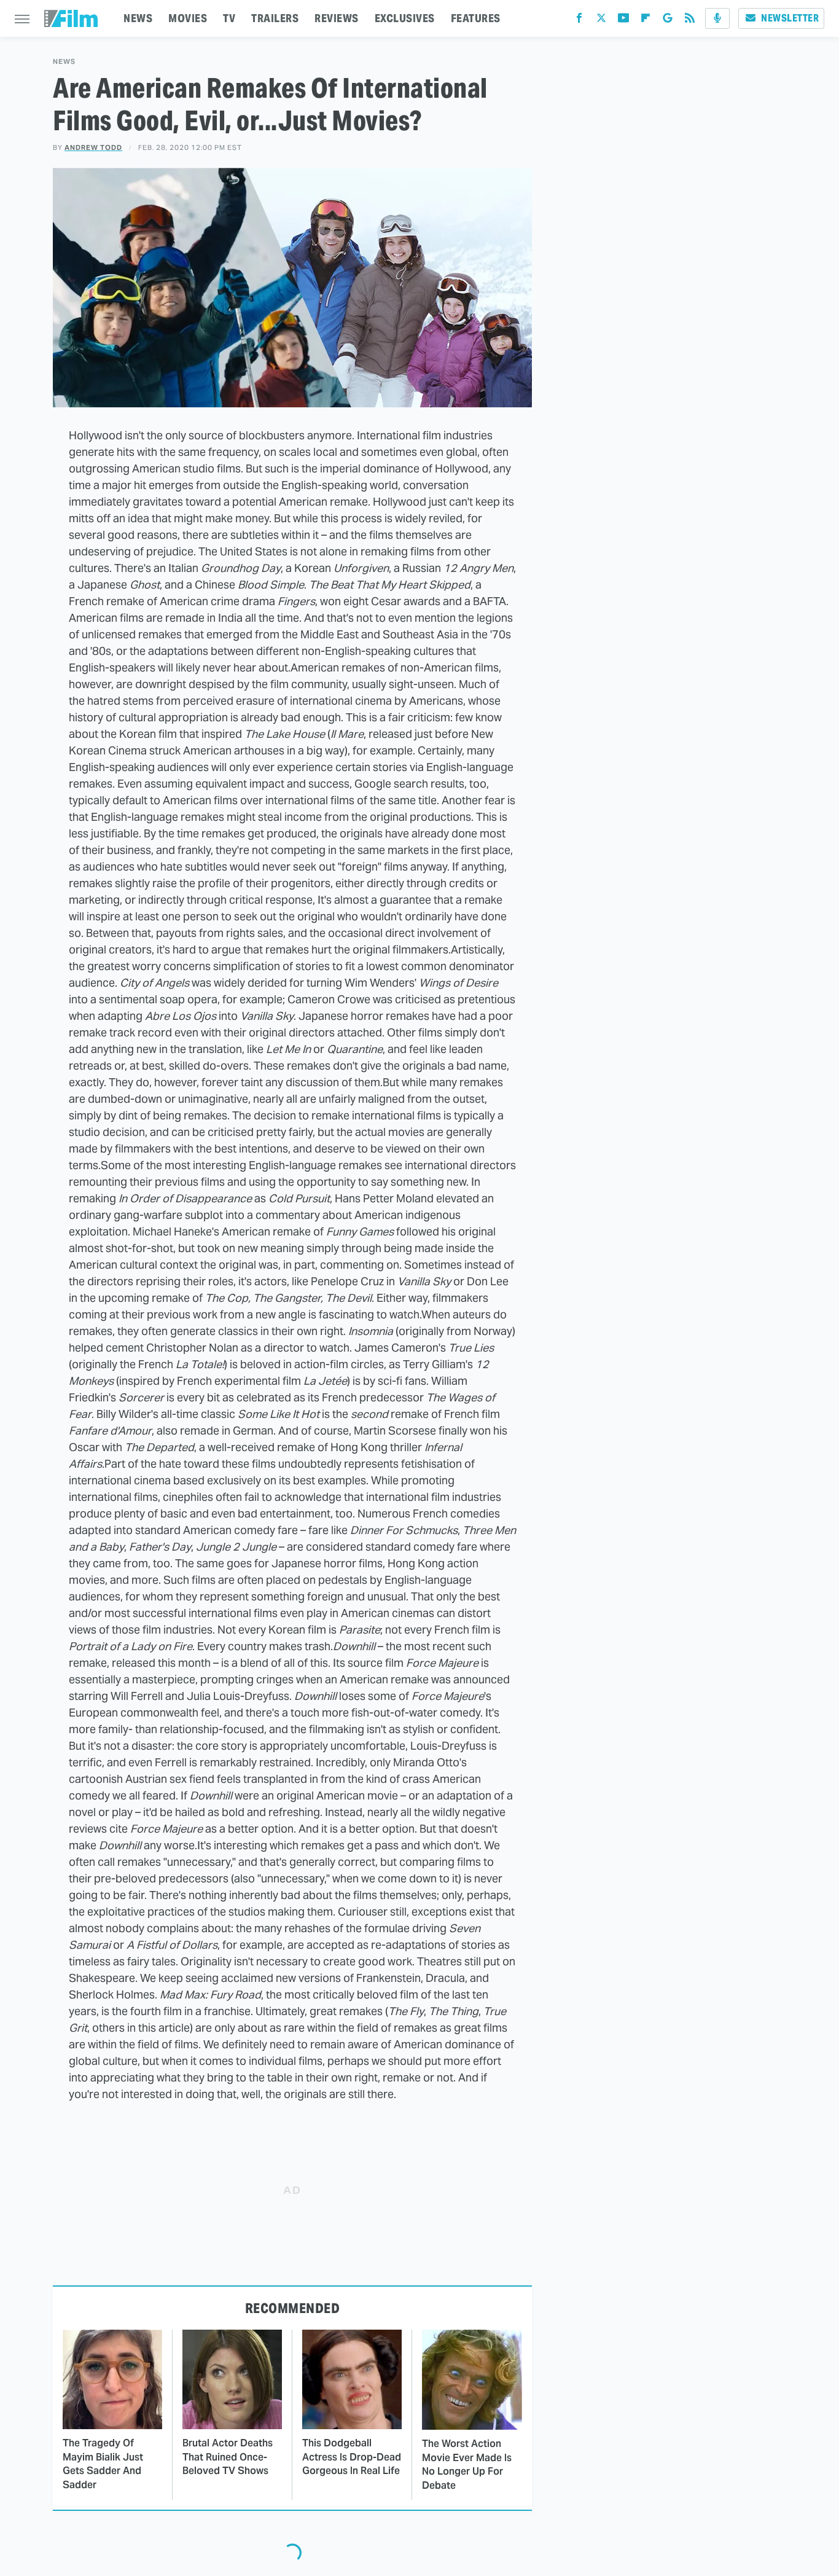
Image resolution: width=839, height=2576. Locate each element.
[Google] (668, 21)
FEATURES (476, 18)
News (64, 62)
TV (229, 18)
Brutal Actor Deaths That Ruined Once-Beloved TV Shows (228, 2457)
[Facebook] (579, 21)
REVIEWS (337, 18)
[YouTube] (623, 21)
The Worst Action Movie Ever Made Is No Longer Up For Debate (467, 2464)
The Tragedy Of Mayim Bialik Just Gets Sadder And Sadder (103, 2464)
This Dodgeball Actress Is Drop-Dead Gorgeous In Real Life (352, 2457)
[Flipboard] (646, 21)
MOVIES (188, 18)
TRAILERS (275, 18)
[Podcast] (717, 18)
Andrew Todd (93, 147)
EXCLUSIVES (405, 18)
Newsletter (790, 18)
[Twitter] (601, 21)
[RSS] (690, 21)
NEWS (138, 18)
